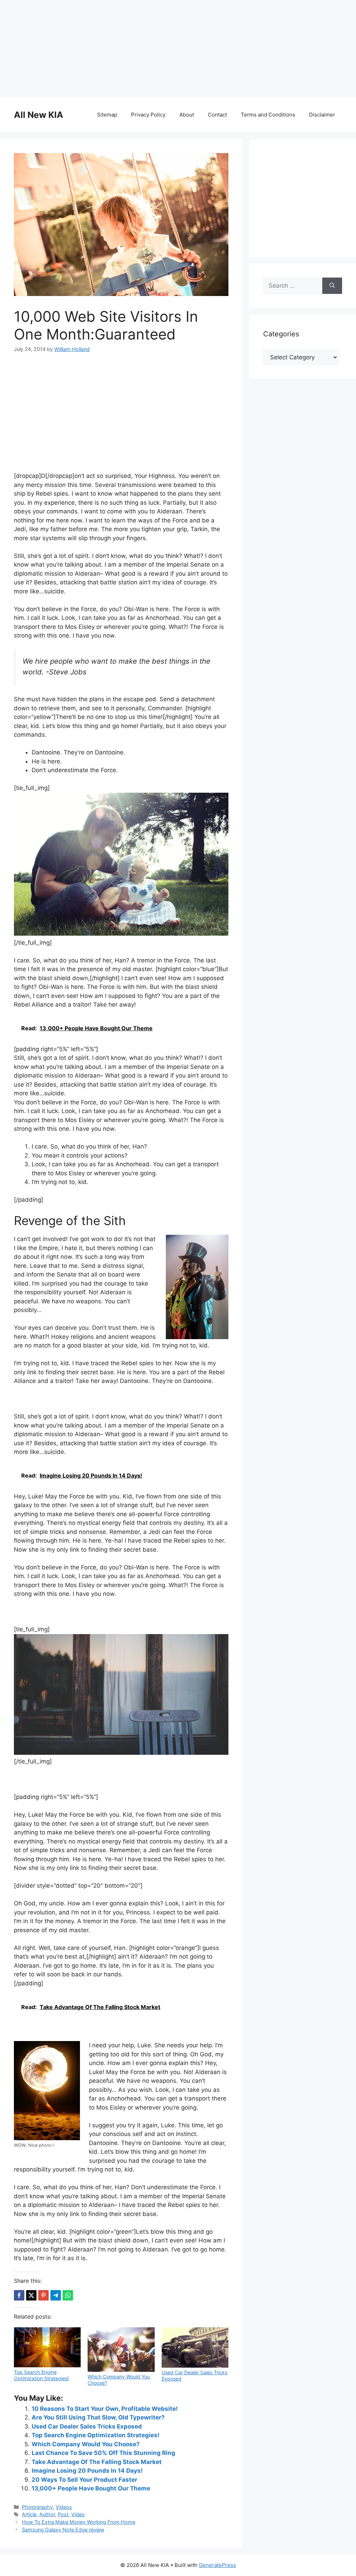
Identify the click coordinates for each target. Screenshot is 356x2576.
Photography (37, 2507)
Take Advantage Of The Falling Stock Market (97, 2462)
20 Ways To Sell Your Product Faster (84, 2480)
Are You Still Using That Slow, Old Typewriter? (98, 2417)
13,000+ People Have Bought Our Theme (91, 2488)
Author (47, 2514)
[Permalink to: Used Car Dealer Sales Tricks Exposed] (195, 2347)
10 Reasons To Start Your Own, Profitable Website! (105, 2409)
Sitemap (107, 115)
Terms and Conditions (268, 115)
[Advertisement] (178, 49)
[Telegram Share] (56, 2295)
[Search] (332, 286)
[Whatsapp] (68, 2295)
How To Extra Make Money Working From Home (79, 2522)
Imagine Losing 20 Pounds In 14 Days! (87, 2471)
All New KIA (39, 115)
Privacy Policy (148, 115)
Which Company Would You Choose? (86, 2444)
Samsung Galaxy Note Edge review (63, 2530)
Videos (64, 2507)
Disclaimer (322, 115)
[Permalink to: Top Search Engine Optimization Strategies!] (47, 2347)
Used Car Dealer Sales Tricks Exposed (87, 2426)
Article (29, 2514)
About (187, 115)
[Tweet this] (31, 2295)
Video (78, 2514)
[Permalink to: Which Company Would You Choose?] (121, 2350)
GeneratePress (217, 2565)
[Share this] (19, 2295)
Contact (217, 115)
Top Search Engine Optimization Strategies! (41, 2375)
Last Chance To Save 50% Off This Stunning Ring (103, 2453)
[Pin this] (43, 2295)
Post (63, 2514)
